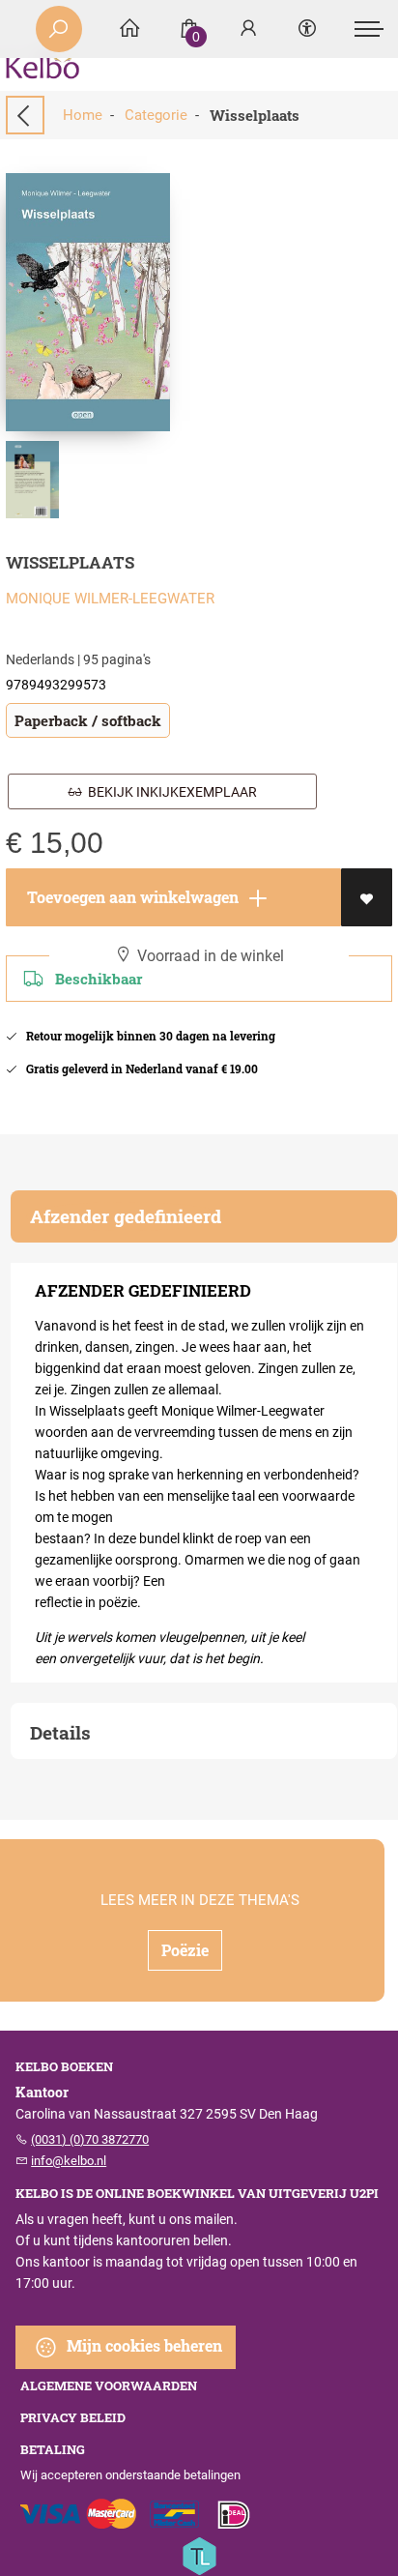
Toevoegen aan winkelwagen (131, 897)
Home (83, 115)
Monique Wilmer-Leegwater (110, 599)
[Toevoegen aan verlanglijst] (367, 897)
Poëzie (185, 1950)
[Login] (248, 29)
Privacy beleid (73, 2417)
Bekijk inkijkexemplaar (170, 792)
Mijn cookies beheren (142, 2345)
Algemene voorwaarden (109, 2386)
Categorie (156, 115)
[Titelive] (199, 2555)
